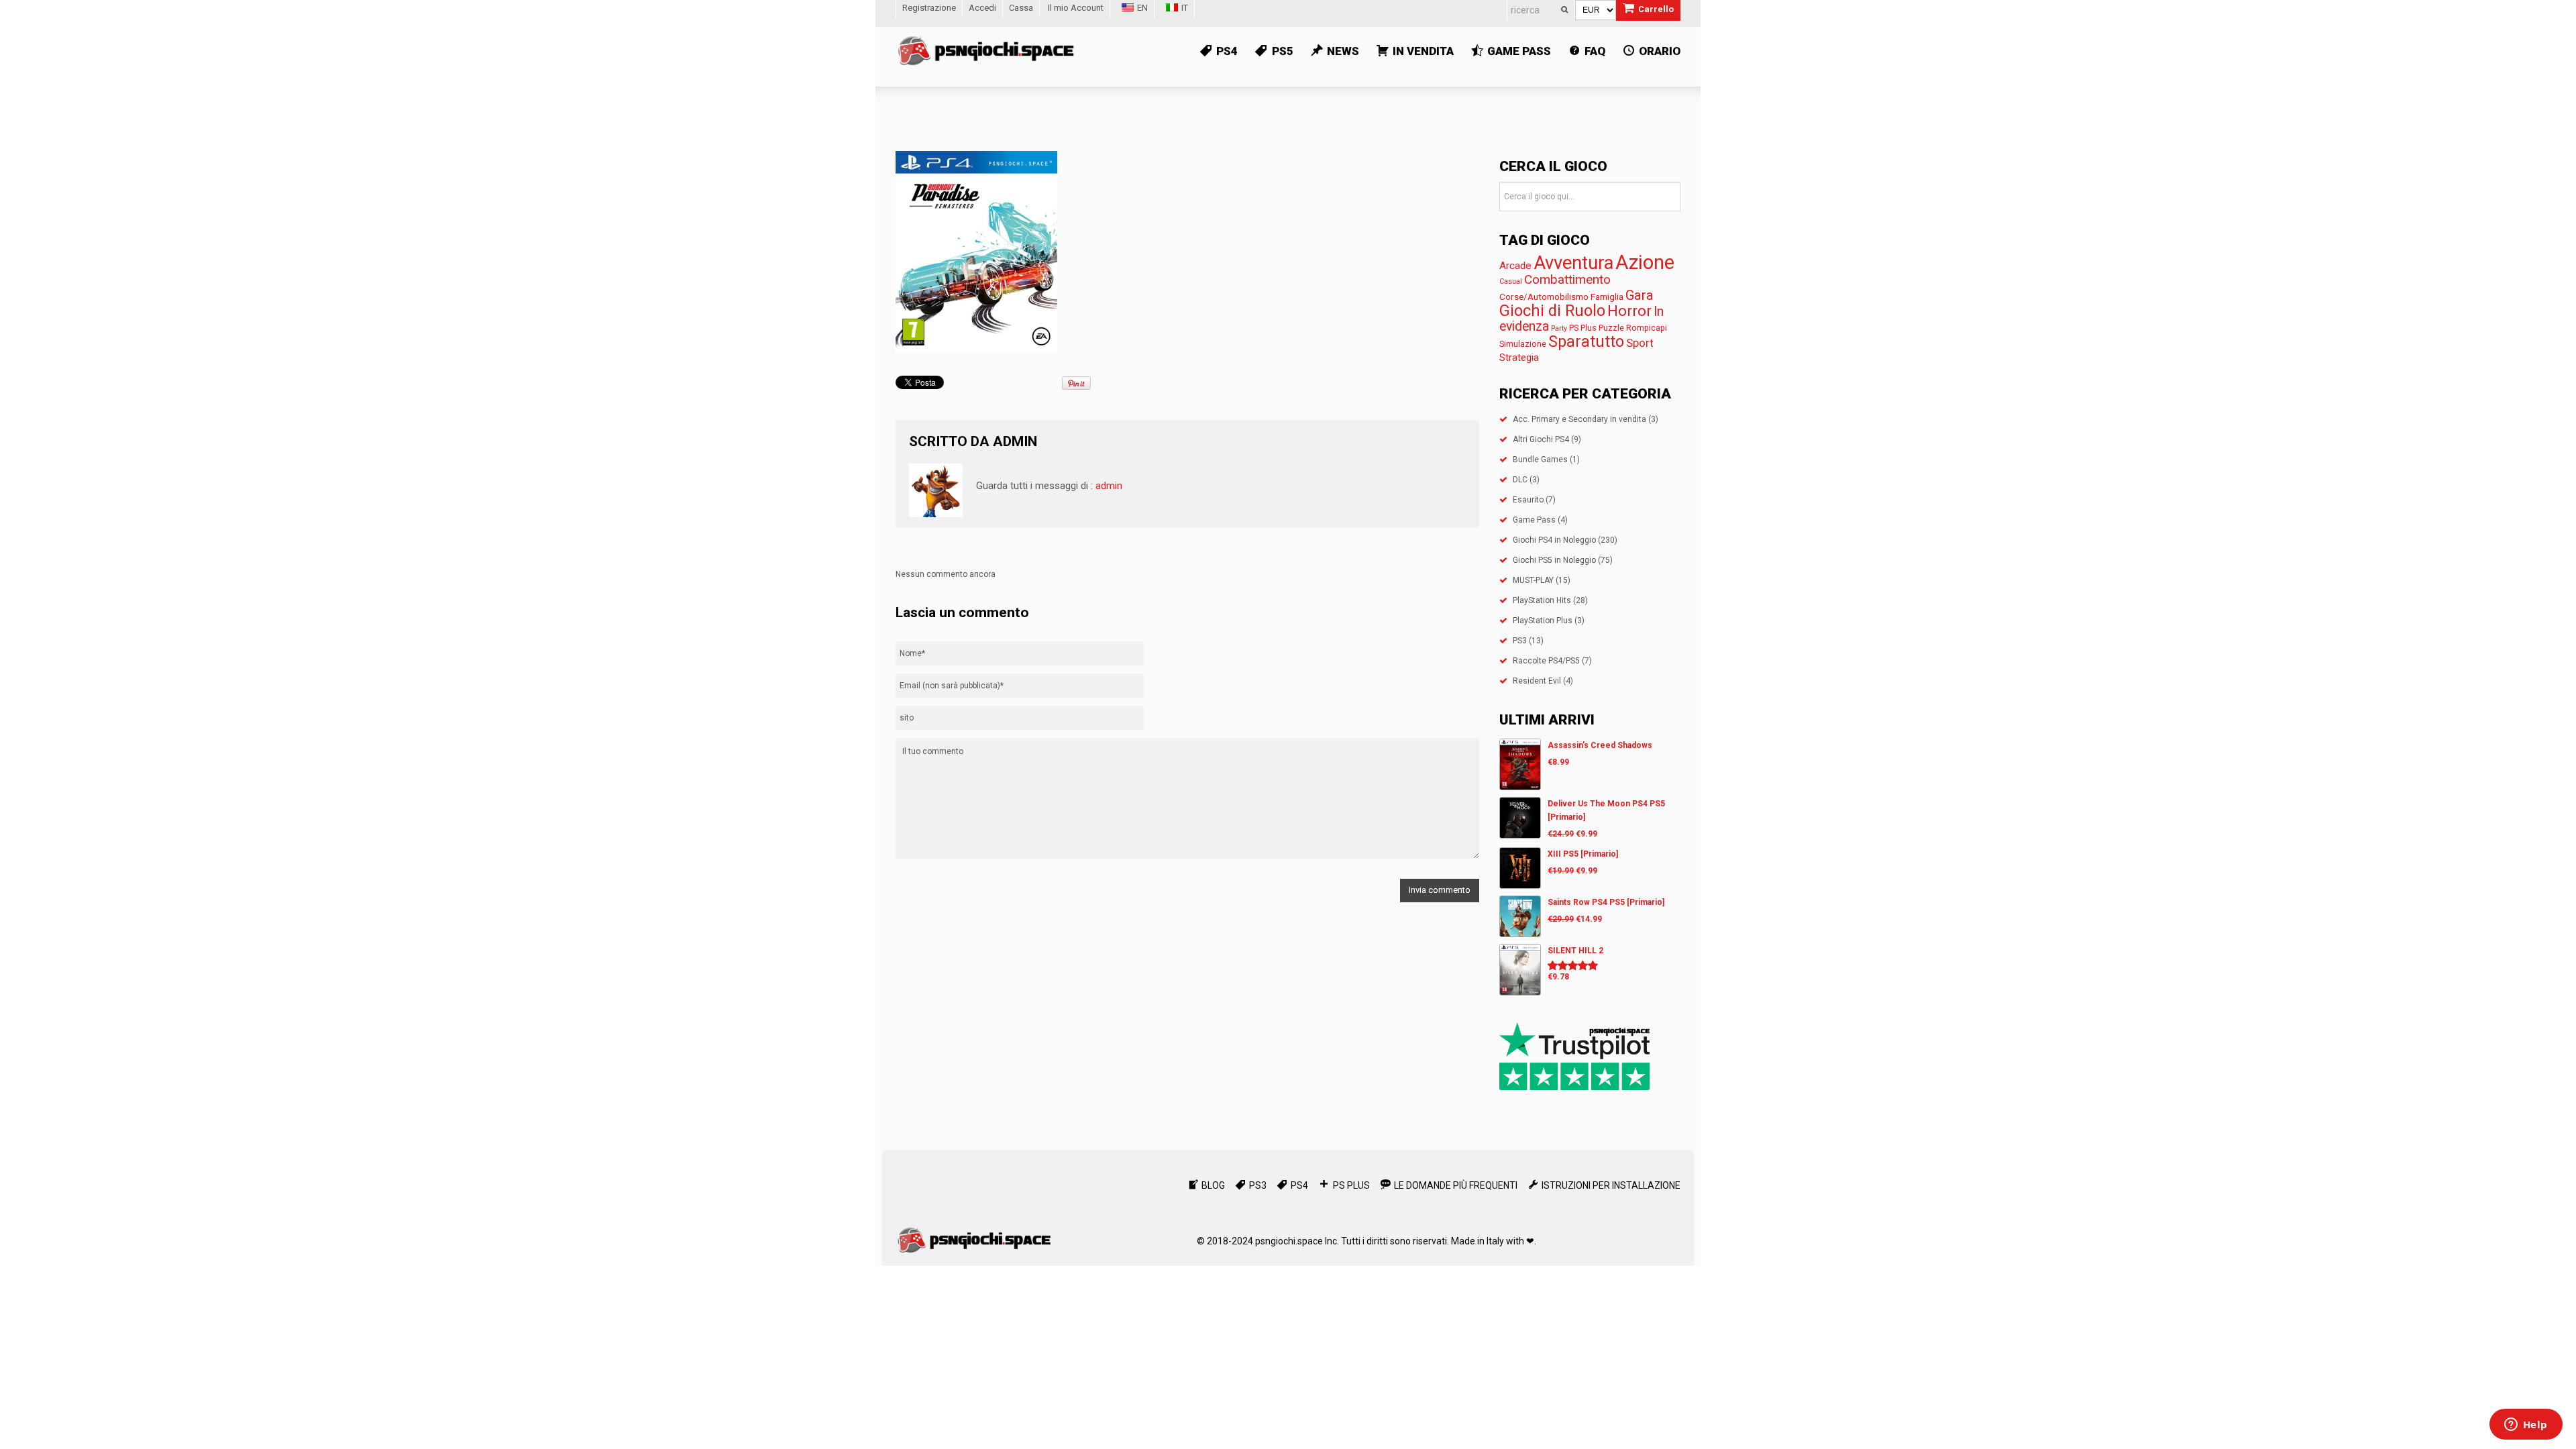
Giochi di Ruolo (1552, 311)
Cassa (1021, 8)
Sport (1640, 343)
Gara (1640, 295)
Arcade (1515, 266)
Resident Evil (1537, 681)
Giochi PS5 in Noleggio (1554, 560)
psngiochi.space (1289, 1241)
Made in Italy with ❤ (1493, 1241)
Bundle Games (1540, 460)
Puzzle (1611, 328)
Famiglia (1607, 297)
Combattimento (1567, 279)
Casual (1511, 281)
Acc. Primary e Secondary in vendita (1579, 419)
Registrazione (929, 8)
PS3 (1520, 641)
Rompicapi (1647, 328)
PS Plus (1583, 328)
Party (1559, 328)
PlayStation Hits (1542, 600)
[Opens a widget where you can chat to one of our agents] (2526, 1426)
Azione (1645, 262)
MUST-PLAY (1533, 580)
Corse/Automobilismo (1544, 297)
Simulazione (1523, 344)
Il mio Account (1076, 8)
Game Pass (1534, 520)
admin (1015, 441)
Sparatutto (1586, 342)
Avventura (1573, 263)
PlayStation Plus (1543, 621)
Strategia (1519, 358)
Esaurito (1528, 500)
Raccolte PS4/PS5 (1546, 661)
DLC (1520, 480)
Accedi (982, 8)
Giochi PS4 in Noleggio (1554, 540)
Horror (1629, 311)
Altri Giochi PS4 (1541, 439)
